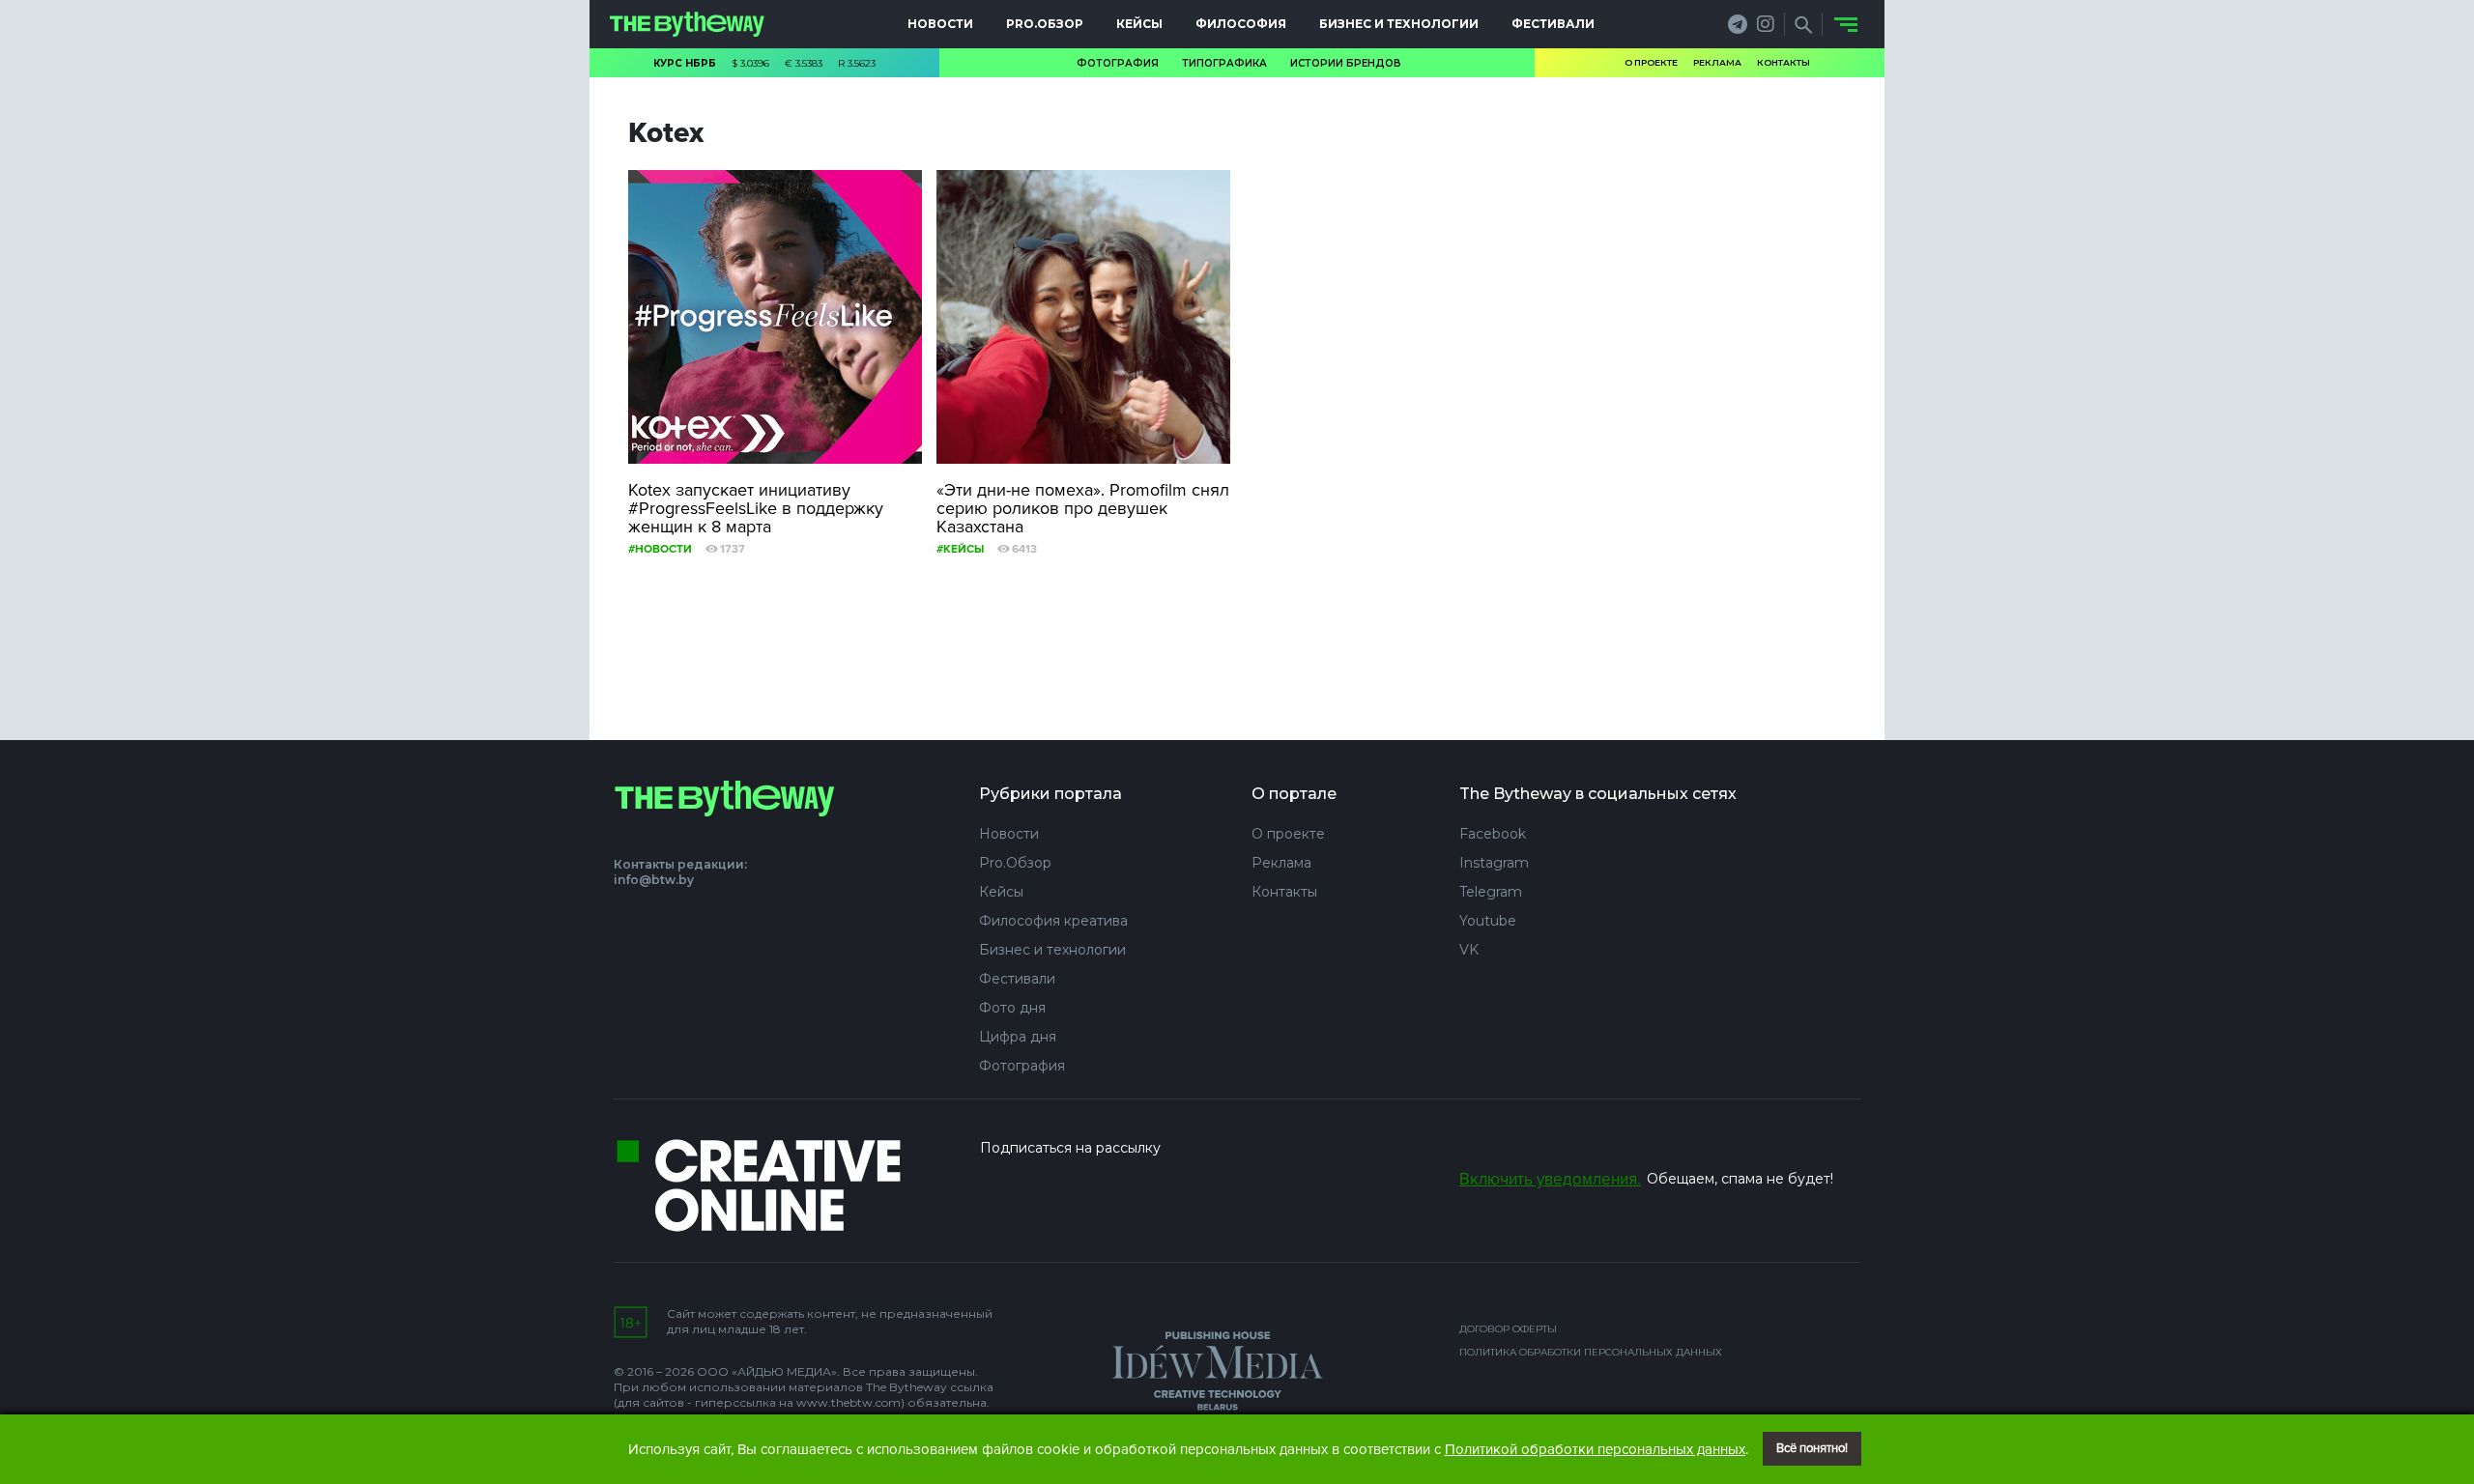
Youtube (1488, 921)
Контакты (1784, 62)
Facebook (1493, 834)
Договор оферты (1508, 1329)
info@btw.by (654, 880)
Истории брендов (1346, 63)
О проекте (1651, 62)
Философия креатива (1053, 921)
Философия (1241, 24)
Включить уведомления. (1550, 1179)
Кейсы (1139, 24)
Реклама (1717, 62)
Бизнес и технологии (1399, 24)
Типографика (1224, 63)
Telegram (1491, 892)
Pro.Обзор (1045, 24)
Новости (940, 24)
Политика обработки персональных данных (1591, 1352)
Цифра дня (1018, 1037)
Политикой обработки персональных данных (1595, 1449)
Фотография (1118, 63)
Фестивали (1553, 24)
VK (1469, 950)
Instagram (1494, 863)
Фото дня (1012, 1008)
